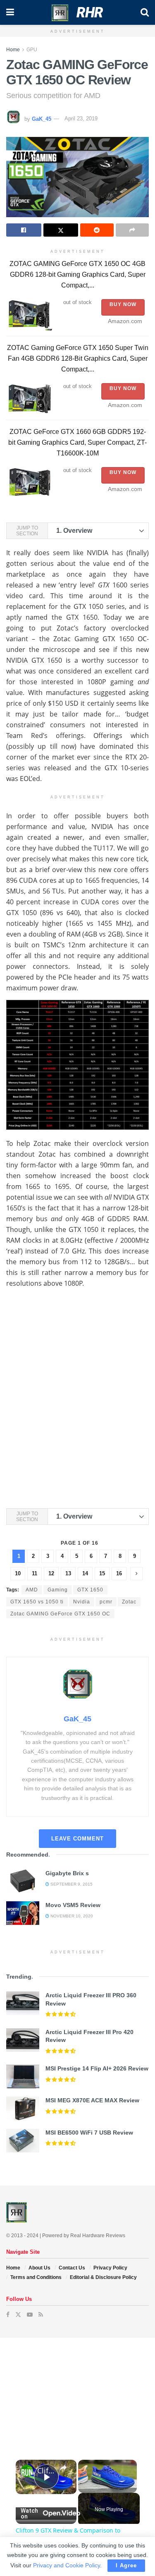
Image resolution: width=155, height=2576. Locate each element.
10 (18, 1573)
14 (85, 1573)
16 (119, 1573)
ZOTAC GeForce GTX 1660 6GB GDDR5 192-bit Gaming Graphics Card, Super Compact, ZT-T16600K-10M (77, 442)
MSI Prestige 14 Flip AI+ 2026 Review (97, 2068)
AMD (32, 1590)
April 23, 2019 (81, 119)
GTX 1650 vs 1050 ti (37, 1602)
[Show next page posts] (136, 1574)
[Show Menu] (10, 12)
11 (35, 1573)
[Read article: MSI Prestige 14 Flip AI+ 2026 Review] (23, 2076)
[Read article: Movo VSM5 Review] (23, 1913)
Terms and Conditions (36, 2277)
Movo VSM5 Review (73, 1905)
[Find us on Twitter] (18, 2315)
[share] (63, 2467)
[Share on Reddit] (97, 230)
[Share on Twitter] (61, 230)
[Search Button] (145, 12)
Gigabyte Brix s (67, 1873)
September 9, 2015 (71, 1884)
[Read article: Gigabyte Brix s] (23, 1881)
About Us (39, 2268)
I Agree (126, 2565)
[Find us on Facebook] (8, 2315)
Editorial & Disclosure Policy (103, 2277)
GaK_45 (42, 119)
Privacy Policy (110, 2268)
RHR (90, 12)
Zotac (129, 1602)
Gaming (58, 1590)
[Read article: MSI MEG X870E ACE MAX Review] (23, 2108)
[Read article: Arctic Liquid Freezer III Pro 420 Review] (23, 2040)
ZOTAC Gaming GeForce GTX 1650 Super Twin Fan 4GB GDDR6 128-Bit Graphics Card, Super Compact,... (78, 358)
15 (102, 1573)
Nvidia (82, 1602)
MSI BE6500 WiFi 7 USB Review (89, 2133)
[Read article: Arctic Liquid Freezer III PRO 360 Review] (23, 2003)
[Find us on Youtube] (30, 2315)
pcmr (106, 1602)
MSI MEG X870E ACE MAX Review (92, 2100)
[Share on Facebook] (24, 230)
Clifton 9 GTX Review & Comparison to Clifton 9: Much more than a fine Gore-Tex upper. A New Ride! (46, 2471)
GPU (32, 50)
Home (13, 50)
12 (51, 1573)
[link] (27, 2471)
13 (68, 1573)
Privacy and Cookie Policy (67, 2565)
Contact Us (72, 2268)
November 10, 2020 (71, 1916)
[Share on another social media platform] (132, 230)
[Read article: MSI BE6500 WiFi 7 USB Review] (23, 2141)
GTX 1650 (90, 1590)
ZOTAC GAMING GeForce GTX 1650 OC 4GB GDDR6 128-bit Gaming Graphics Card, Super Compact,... (77, 274)
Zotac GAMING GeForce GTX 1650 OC (60, 1614)
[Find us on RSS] (41, 2315)
